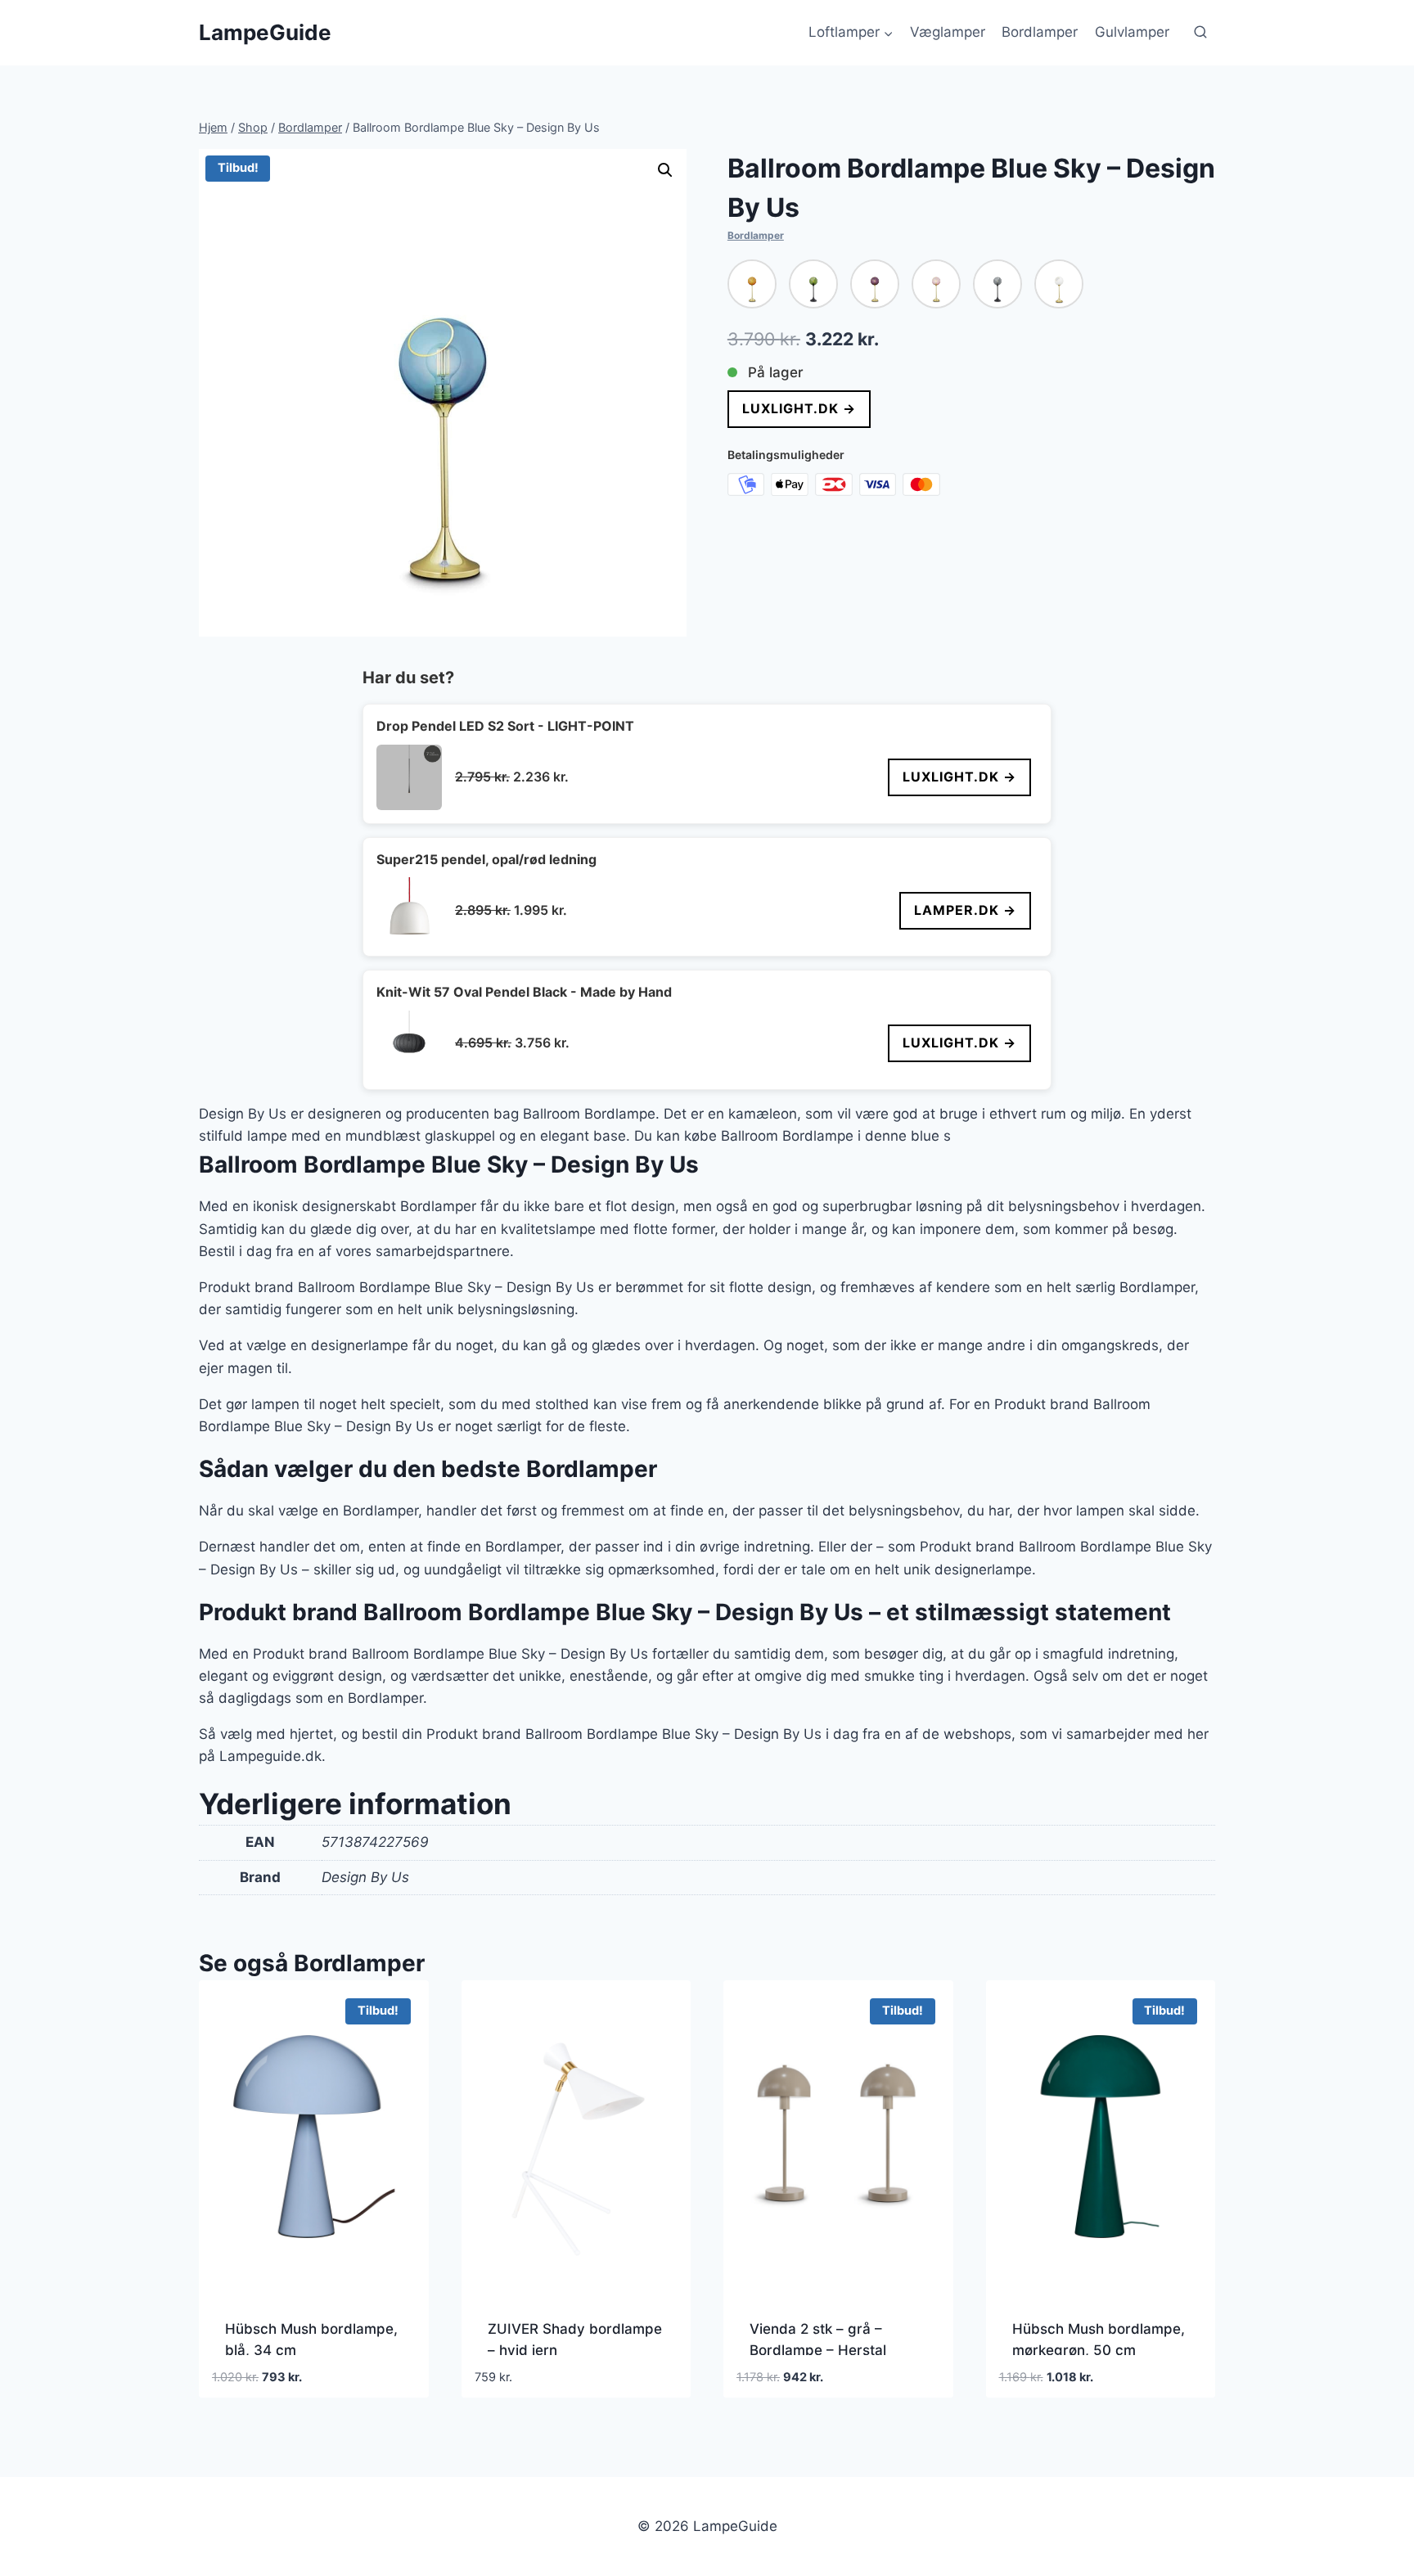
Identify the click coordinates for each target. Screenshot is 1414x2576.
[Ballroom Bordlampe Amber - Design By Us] (752, 284)
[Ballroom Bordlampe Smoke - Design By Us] (997, 284)
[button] (665, 170)
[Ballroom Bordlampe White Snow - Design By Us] (1059, 284)
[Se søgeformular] (1200, 33)
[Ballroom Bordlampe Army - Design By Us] (813, 284)
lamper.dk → (965, 910)
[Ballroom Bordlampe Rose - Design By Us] (936, 284)
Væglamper (948, 32)
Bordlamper (1040, 32)
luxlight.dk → (799, 408)
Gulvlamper (1132, 32)
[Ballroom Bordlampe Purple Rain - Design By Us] (875, 284)
